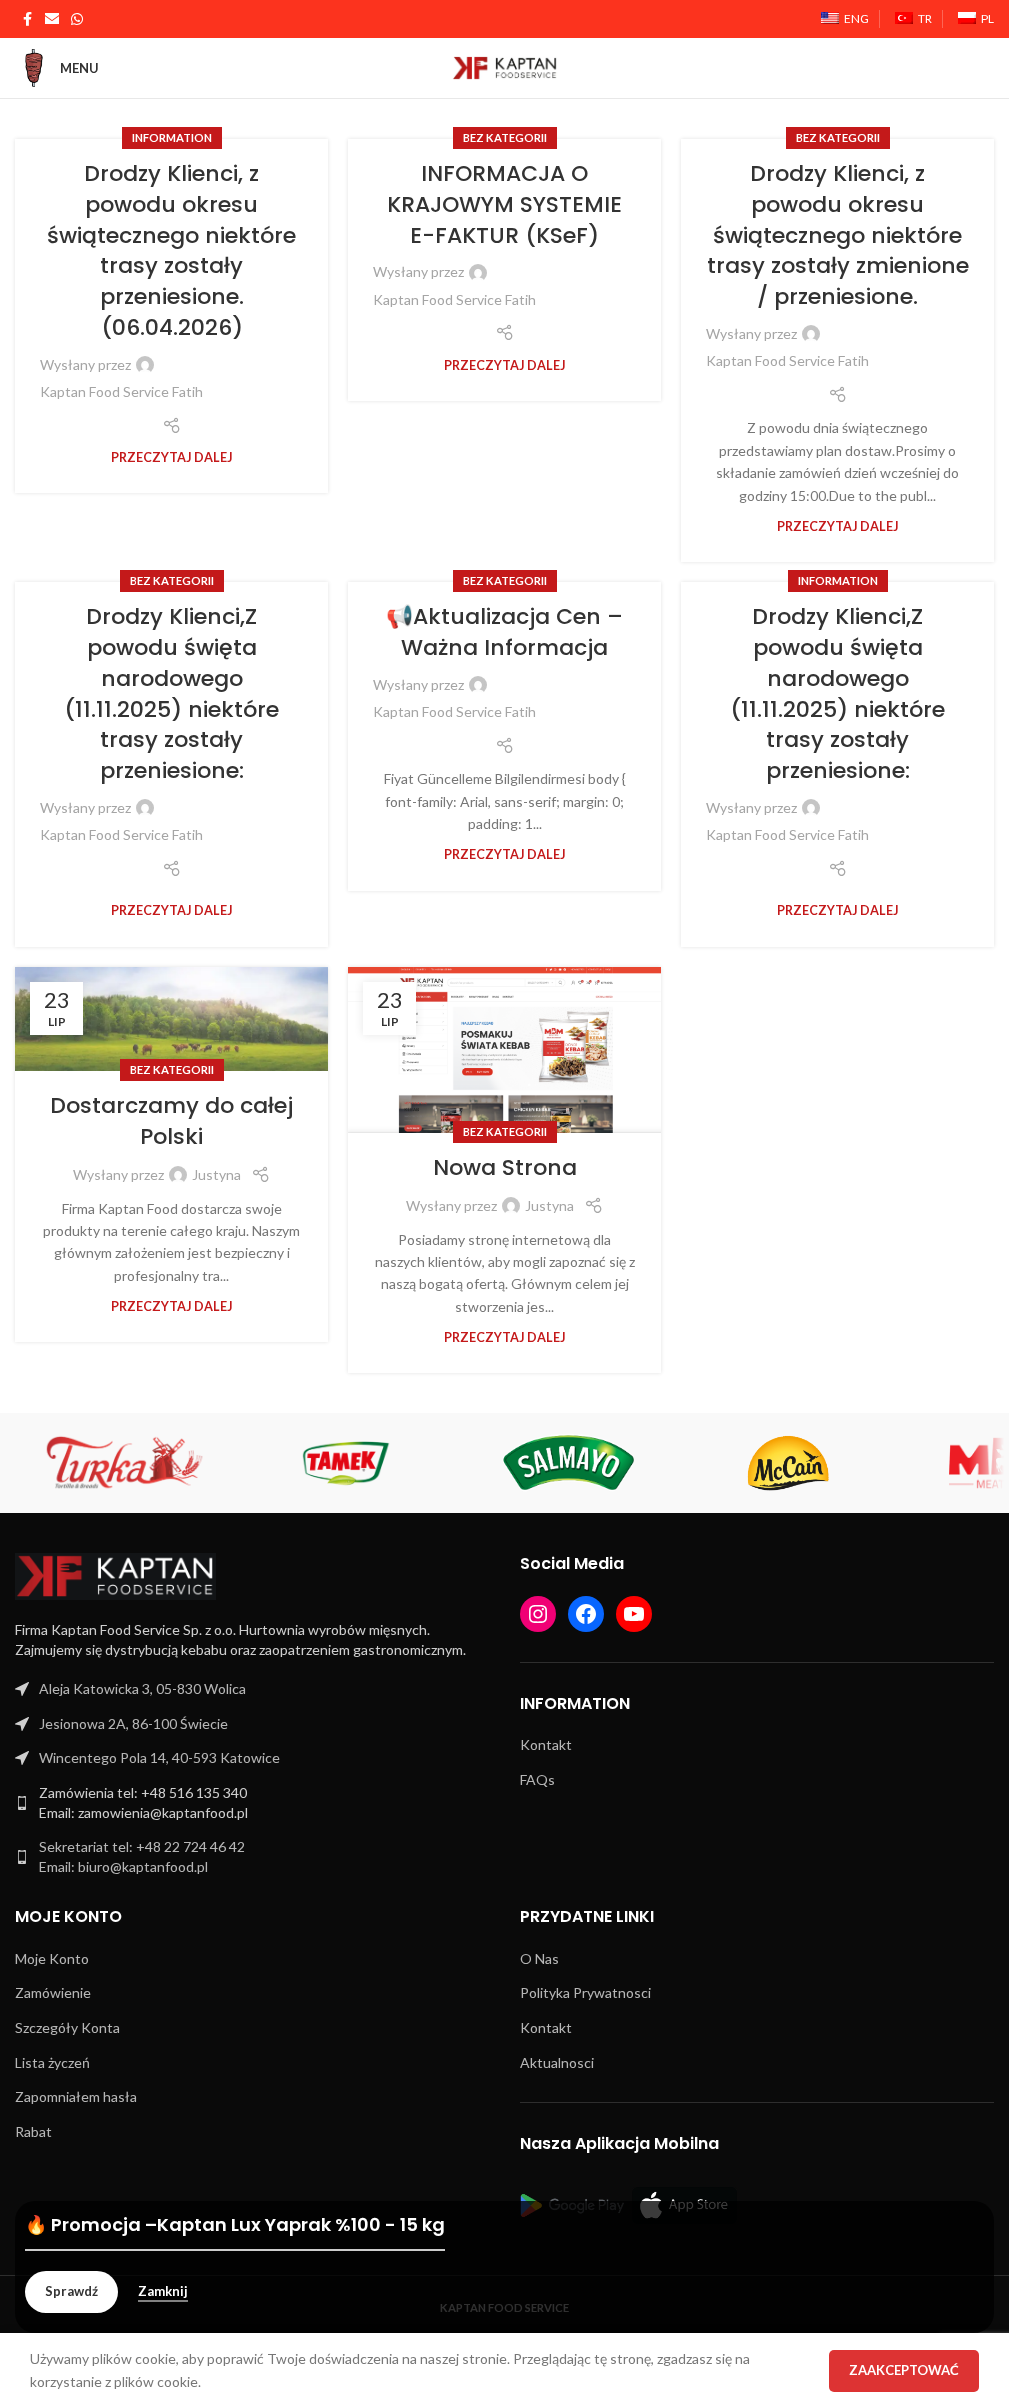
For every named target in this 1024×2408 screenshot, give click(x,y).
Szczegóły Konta (67, 2027)
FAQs (537, 1779)
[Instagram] (538, 1614)
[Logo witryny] (505, 66)
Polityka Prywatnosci (585, 1992)
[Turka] (125, 1463)
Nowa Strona (505, 1167)
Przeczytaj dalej (172, 457)
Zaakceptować (904, 2370)
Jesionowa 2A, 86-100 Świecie (133, 1723)
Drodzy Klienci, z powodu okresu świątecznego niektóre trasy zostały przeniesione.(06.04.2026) (171, 250)
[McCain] (788, 1463)
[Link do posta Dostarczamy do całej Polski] (171, 1019)
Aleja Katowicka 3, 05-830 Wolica (142, 1688)
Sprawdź (71, 2291)
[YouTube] (634, 1614)
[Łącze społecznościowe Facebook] (27, 19)
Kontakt (546, 1744)
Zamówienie (53, 1992)
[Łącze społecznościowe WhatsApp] (77, 19)
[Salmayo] (567, 1463)
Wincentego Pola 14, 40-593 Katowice (159, 1757)
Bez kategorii (505, 137)
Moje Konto (52, 1958)
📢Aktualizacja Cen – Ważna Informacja (504, 632)
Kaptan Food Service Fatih (121, 391)
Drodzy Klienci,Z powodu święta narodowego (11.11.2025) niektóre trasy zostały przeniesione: (171, 693)
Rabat (33, 2131)
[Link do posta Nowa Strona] (504, 1050)
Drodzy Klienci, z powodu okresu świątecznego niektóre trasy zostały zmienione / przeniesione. (838, 235)
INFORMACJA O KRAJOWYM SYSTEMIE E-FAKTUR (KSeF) (504, 204)
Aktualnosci (557, 2062)
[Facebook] (586, 1614)
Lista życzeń (52, 2062)
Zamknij (163, 2291)
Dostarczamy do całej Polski (171, 1121)
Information (172, 137)
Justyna (216, 1174)
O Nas (539, 1958)
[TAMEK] (346, 1463)
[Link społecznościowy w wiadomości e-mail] (52, 19)
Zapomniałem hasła (76, 2096)
